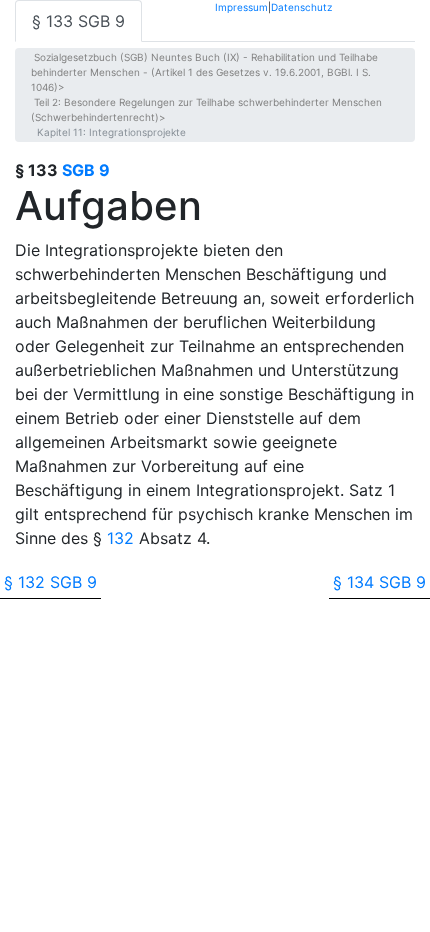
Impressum (241, 6)
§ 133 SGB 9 (78, 21)
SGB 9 (86, 170)
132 (120, 538)
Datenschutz (301, 6)
